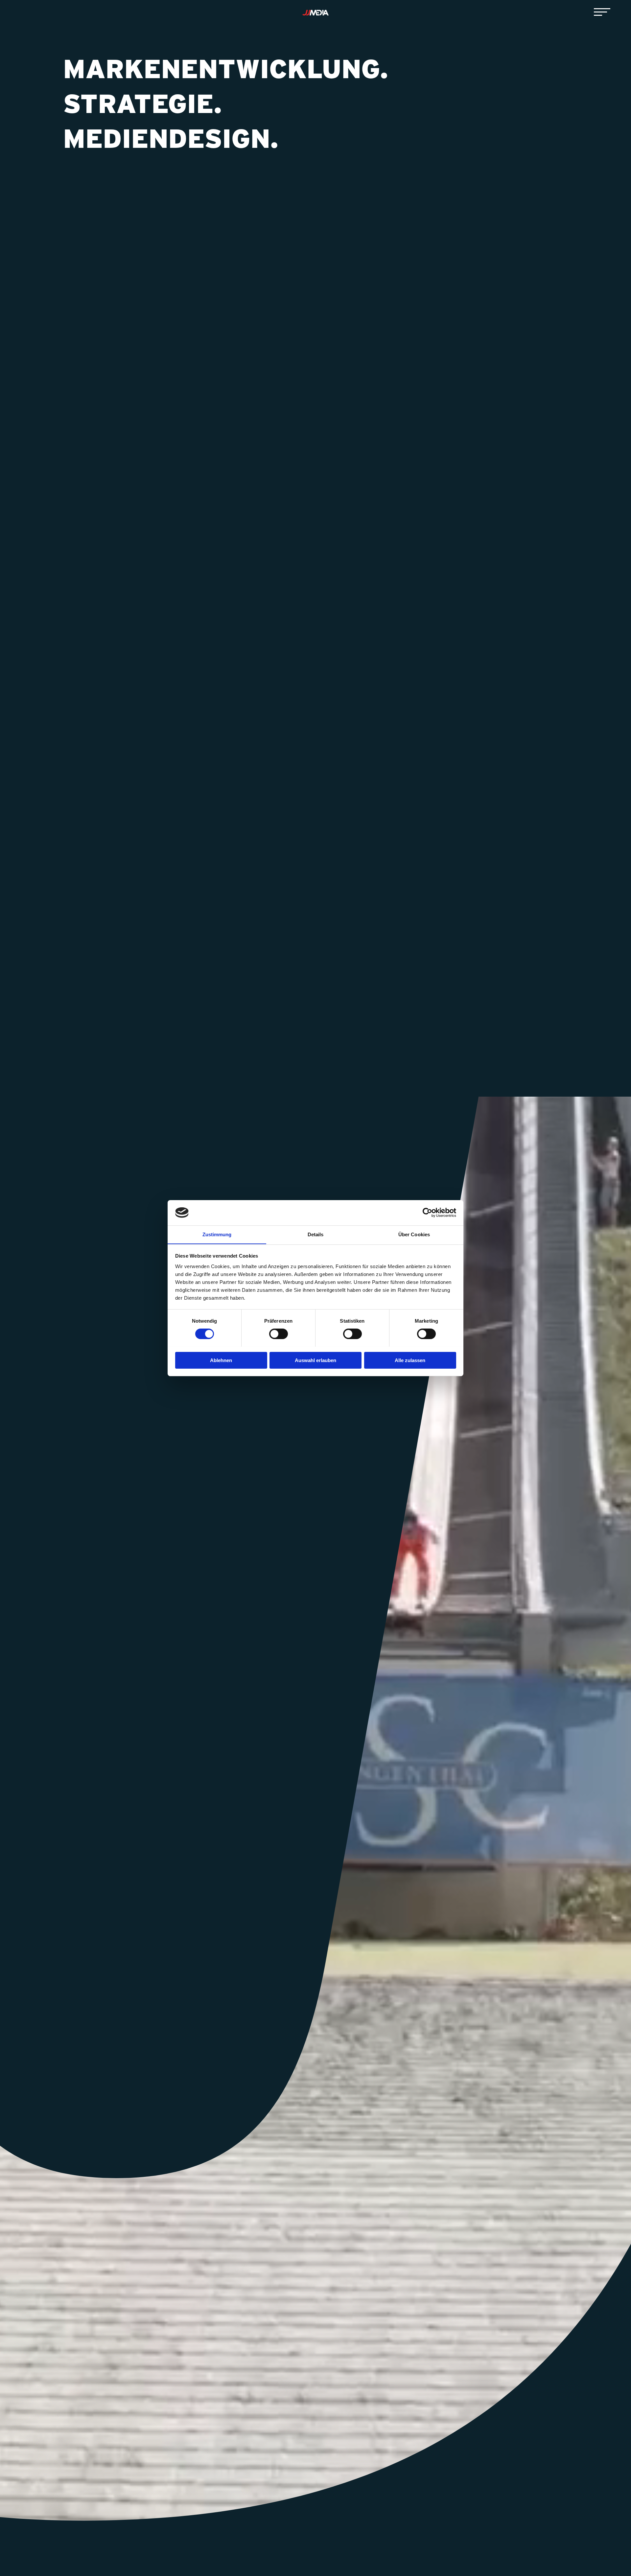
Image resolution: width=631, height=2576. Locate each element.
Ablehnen (221, 1360)
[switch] (279, 1334)
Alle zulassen (410, 1360)
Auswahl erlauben (315, 1360)
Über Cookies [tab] (414, 1234)
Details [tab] (316, 1234)
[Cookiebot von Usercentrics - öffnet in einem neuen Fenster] (427, 1213)
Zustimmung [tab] (217, 1234)
